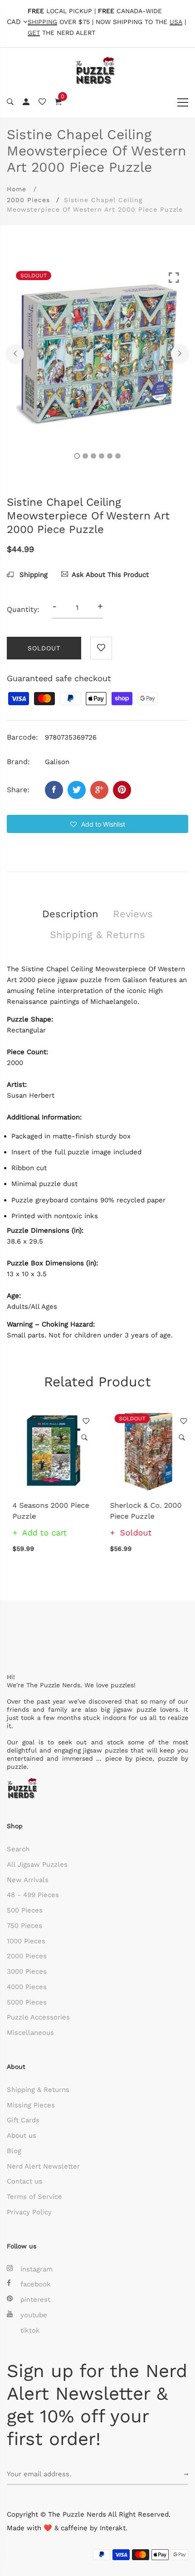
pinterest (35, 2300)
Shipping (32, 575)
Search (18, 1849)
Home (17, 189)
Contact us (24, 2181)
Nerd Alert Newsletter (43, 2166)
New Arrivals (28, 1880)
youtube (34, 2315)
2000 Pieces (28, 200)
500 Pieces (25, 1910)
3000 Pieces (27, 1971)
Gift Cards (23, 2120)
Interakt (113, 2528)
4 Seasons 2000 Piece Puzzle (45, 1511)
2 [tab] (85, 456)
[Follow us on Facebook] (54, 790)
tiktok (30, 2330)
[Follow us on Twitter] (77, 790)
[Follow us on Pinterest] (122, 790)
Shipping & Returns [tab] (97, 935)
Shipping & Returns (38, 2090)
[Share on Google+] (99, 790)
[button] (97, 824)
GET (34, 33)
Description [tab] (70, 914)
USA (176, 22)
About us (22, 2135)
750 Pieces (24, 1926)
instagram (37, 2269)
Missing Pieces (31, 2105)
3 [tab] (93, 456)
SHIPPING (42, 22)
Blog (14, 2151)
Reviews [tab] (133, 914)
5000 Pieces (27, 2002)
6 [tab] (118, 456)
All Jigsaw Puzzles (37, 1864)
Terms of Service (34, 2197)
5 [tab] (110, 456)
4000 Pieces (27, 1987)
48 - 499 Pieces (33, 1895)
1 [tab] (77, 456)
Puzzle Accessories (38, 2017)
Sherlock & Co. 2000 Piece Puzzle (140, 1511)
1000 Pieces (26, 1941)
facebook (36, 2284)
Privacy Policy (29, 2212)
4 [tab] (102, 456)
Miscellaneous (30, 2033)
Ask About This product (110, 575)
